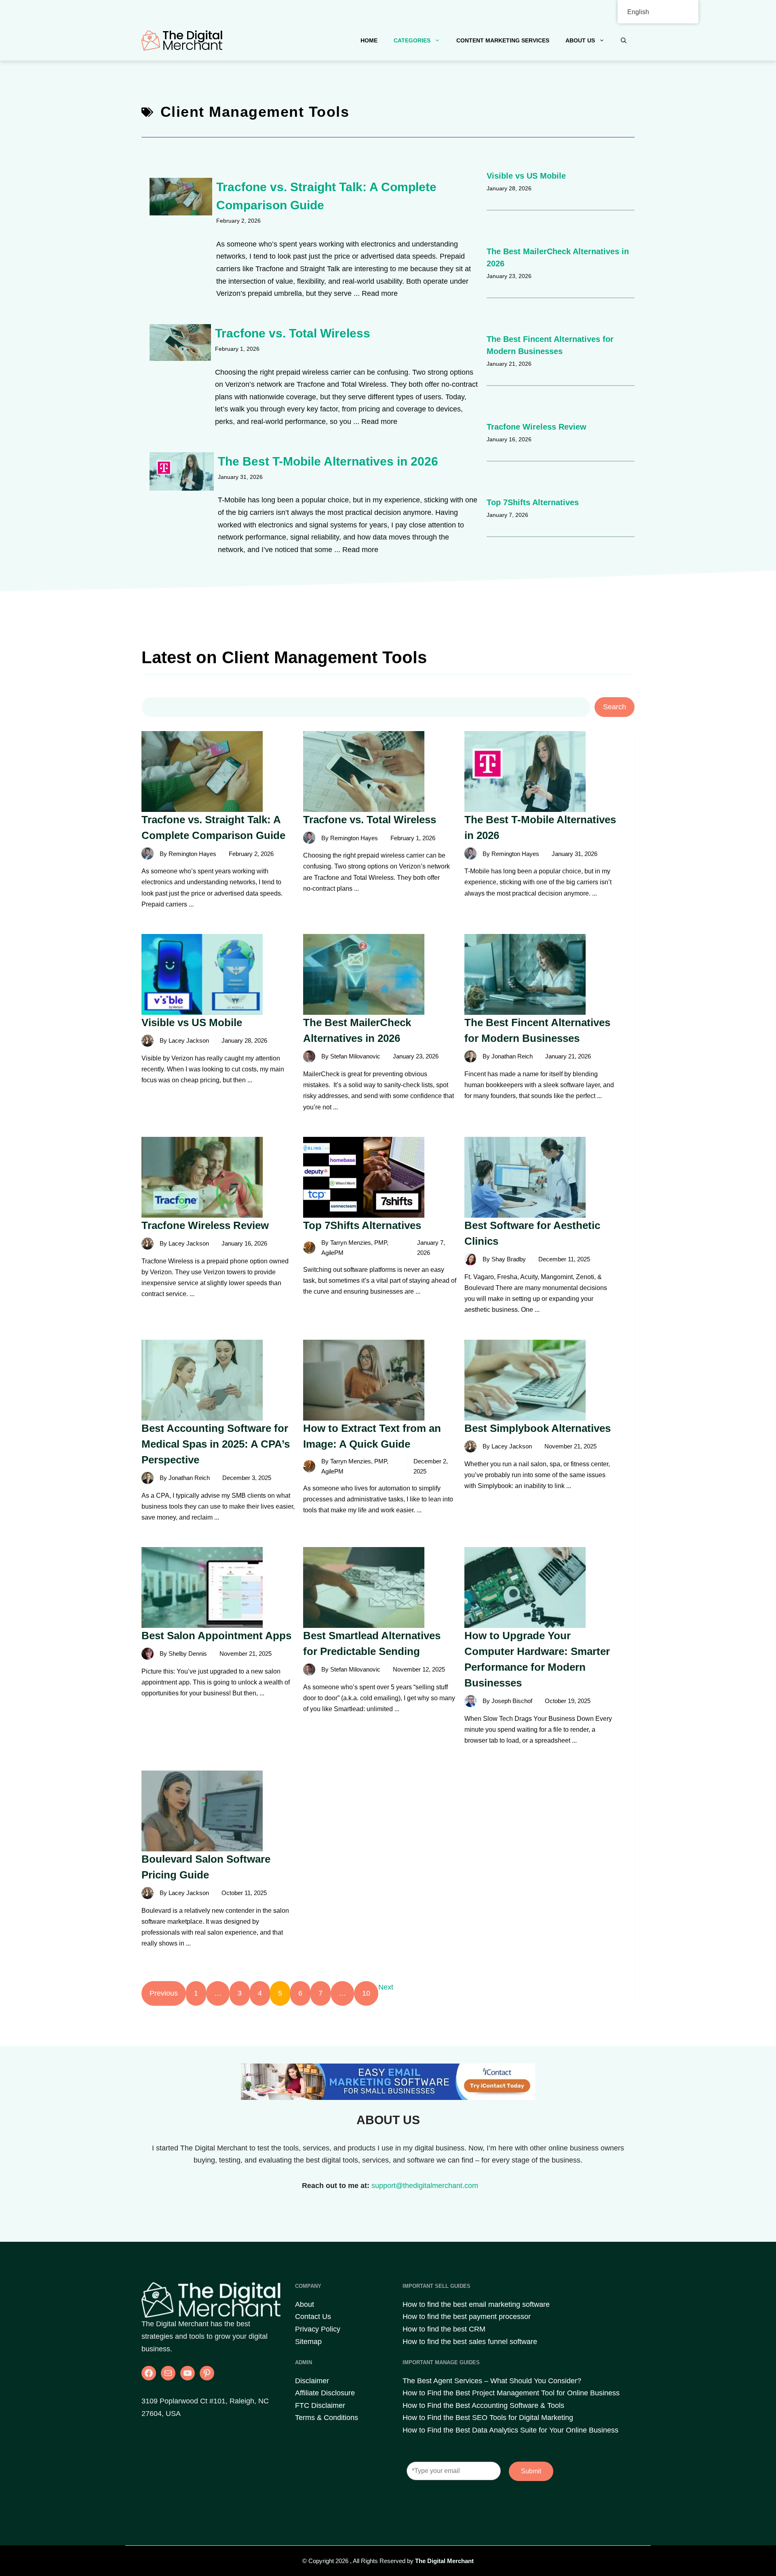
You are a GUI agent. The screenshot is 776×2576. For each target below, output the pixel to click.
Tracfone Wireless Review (537, 427)
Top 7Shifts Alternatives (533, 502)
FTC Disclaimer (320, 2405)
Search (615, 707)
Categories (412, 40)
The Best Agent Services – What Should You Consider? (492, 2381)
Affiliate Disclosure (325, 2393)
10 (366, 1993)
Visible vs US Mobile (526, 176)
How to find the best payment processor (467, 2317)
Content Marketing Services (503, 40)
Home (369, 40)
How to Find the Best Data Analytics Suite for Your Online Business (510, 2430)
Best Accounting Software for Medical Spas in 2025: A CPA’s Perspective (216, 1444)
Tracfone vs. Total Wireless (293, 333)
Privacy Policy (318, 2329)
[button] (624, 40)
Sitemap (308, 2342)
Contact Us (313, 2317)
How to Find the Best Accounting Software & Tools (483, 2405)
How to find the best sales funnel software (470, 2342)
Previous (164, 1993)
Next (386, 1987)
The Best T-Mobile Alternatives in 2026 (328, 461)
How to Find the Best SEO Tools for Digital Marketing (488, 2418)
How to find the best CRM (444, 2329)
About (305, 2304)
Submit (531, 2471)
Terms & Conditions (327, 2418)
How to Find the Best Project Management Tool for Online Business (511, 2393)
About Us (580, 40)
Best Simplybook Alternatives (538, 1428)
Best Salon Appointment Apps (216, 1636)
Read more (380, 293)
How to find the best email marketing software (476, 2304)
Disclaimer (312, 2381)
